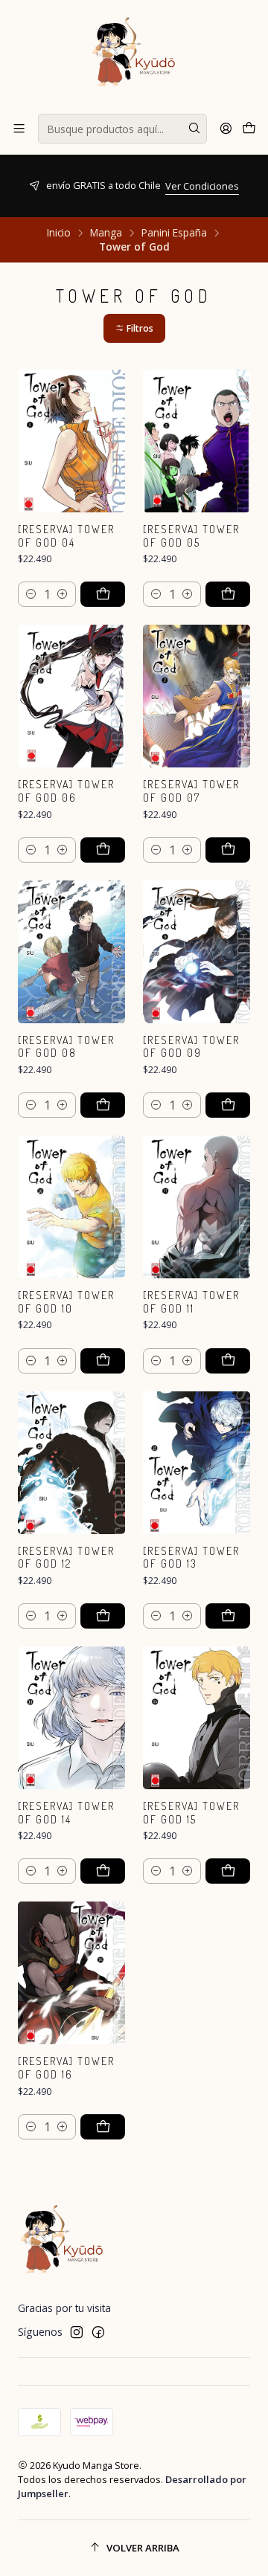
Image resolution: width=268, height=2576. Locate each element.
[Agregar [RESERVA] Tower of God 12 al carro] (103, 1616)
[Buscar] (194, 129)
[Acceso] (226, 129)
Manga (106, 233)
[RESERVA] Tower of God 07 (191, 791)
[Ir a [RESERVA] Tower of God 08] (71, 952)
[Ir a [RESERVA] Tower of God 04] (71, 441)
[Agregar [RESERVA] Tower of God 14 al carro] (103, 1871)
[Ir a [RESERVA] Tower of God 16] (71, 1973)
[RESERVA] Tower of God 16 (66, 2068)
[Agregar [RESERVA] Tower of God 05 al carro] (228, 594)
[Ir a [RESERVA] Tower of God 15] (197, 1718)
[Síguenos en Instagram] (77, 2332)
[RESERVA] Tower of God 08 (66, 1047)
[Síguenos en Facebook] (98, 2332)
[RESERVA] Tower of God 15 (191, 1813)
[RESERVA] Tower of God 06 (66, 791)
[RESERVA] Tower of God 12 (66, 1558)
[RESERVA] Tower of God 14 (66, 1813)
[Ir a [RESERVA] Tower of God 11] (197, 1207)
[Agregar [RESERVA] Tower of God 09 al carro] (228, 1105)
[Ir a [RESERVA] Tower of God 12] (71, 1463)
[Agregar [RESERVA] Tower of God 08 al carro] (103, 1105)
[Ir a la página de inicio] (134, 56)
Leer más (207, 200)
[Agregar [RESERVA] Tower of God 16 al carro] (103, 2127)
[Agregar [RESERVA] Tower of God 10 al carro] (103, 1361)
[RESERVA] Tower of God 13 (191, 1558)
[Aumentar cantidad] (63, 594)
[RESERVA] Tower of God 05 (191, 536)
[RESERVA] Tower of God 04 (66, 536)
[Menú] (19, 129)
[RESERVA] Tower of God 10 (66, 1302)
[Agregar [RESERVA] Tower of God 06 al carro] (103, 850)
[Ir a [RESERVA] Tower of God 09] (197, 952)
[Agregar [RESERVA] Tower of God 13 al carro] (228, 1616)
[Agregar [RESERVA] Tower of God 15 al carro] (228, 1871)
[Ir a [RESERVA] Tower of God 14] (71, 1718)
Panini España (174, 233)
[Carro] (249, 129)
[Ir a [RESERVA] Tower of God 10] (71, 1207)
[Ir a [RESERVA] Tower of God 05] (197, 441)
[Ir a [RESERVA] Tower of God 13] (197, 1463)
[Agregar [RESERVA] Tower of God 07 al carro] (228, 850)
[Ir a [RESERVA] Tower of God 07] (197, 696)
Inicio (59, 233)
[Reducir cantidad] (31, 594)
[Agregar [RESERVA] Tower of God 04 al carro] (103, 594)
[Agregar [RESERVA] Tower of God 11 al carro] (228, 1361)
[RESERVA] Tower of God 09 (191, 1047)
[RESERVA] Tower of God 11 (191, 1302)
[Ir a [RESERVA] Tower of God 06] (71, 696)
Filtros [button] (139, 328)
